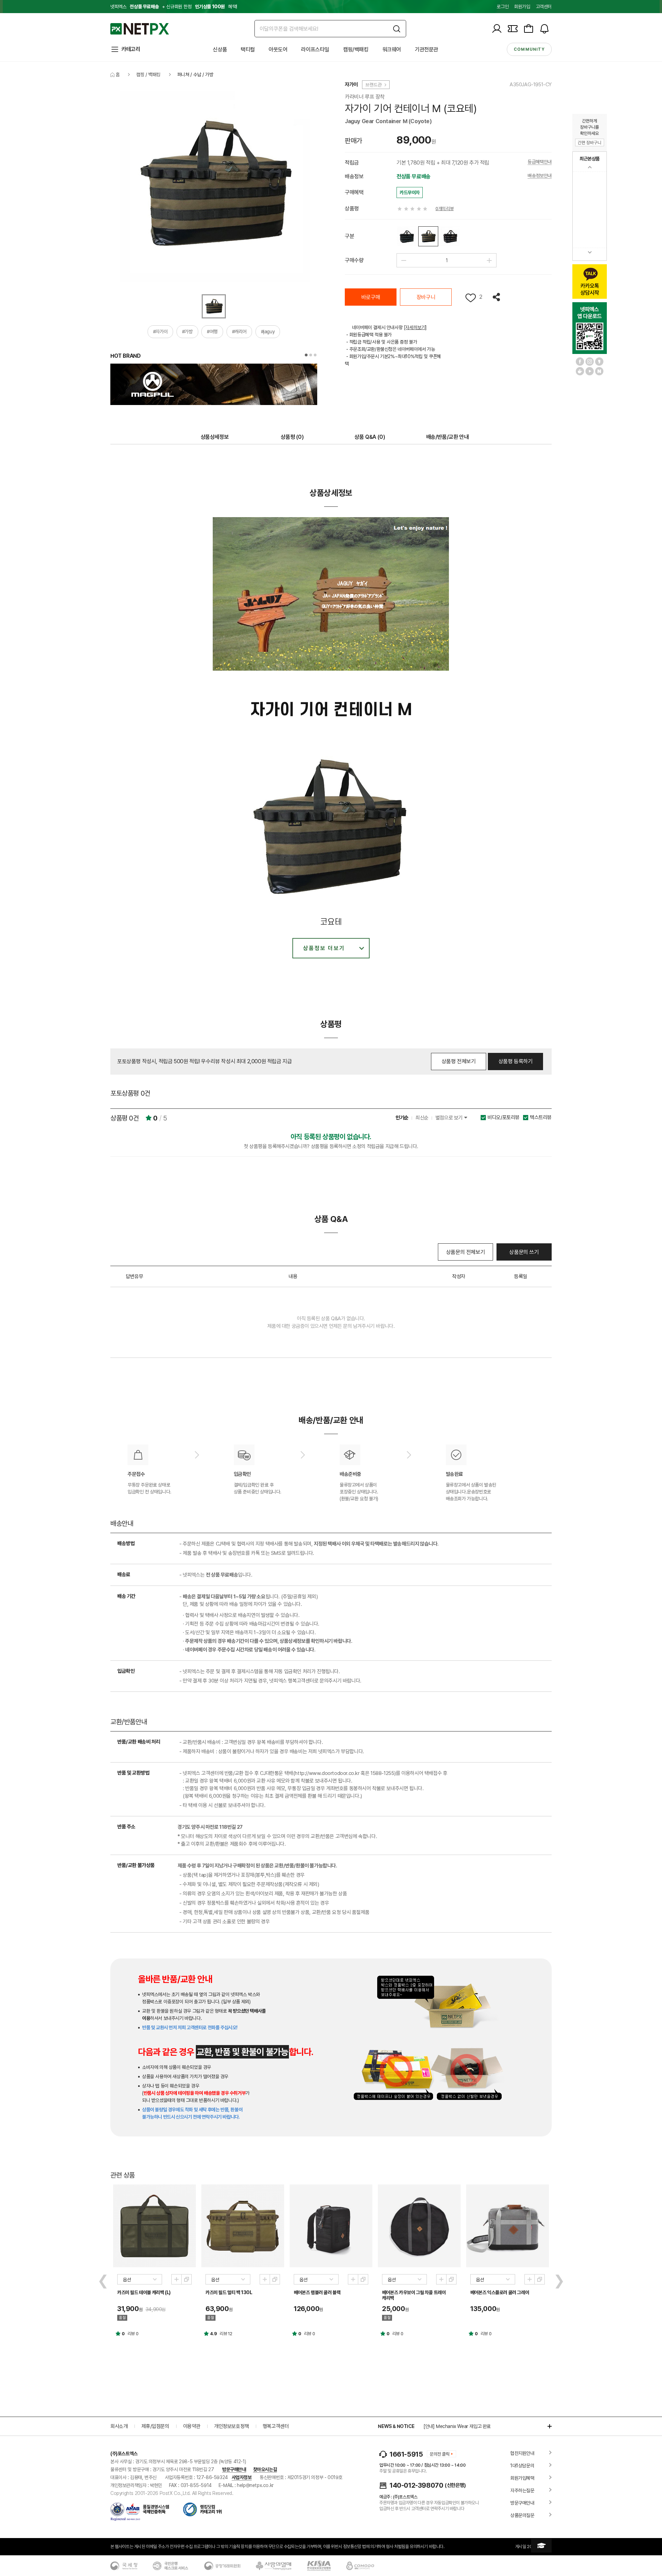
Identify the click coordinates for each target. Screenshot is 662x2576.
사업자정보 (242, 2477)
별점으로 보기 (450, 1118)
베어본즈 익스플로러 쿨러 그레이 (500, 2292)
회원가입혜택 (522, 2478)
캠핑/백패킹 (356, 50)
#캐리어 (239, 332)
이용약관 (192, 2426)
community (529, 49)
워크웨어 (392, 50)
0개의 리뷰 (445, 209)
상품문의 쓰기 (524, 1252)
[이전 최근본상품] (590, 167)
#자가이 (160, 332)
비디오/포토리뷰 (504, 1118)
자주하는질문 (522, 2490)
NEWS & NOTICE (396, 2426)
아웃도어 (278, 50)
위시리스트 (471, 298)
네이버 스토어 (599, 371)
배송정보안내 (540, 176)
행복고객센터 (276, 2426)
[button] (306, 355)
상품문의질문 (522, 2515)
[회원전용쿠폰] (513, 29)
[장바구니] (529, 29)
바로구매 (371, 297)
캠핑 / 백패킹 (148, 75)
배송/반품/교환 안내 (448, 437)
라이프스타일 (315, 50)
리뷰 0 (133, 2334)
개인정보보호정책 (232, 2426)
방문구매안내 (234, 2469)
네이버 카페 (580, 371)
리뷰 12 (226, 2334)
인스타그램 (590, 362)
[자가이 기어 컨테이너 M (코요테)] (428, 236)
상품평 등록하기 (516, 1061)
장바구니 (426, 297)
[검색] (397, 29)
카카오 (599, 362)
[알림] (544, 29)
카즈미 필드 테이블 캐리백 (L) (144, 2292)
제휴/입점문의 (155, 2426)
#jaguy (268, 332)
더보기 (546, 2426)
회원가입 (522, 7)
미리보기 (177, 2279)
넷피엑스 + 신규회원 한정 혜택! (174, 7)
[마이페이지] (497, 29)
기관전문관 (427, 50)
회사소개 (119, 2426)
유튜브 (590, 371)
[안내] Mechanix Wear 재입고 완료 (457, 2426)
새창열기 (187, 2279)
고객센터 (544, 7)
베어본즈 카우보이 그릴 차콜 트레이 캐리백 (414, 2295)
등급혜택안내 (540, 162)
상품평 (292, 437)
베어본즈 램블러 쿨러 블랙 (317, 2292)
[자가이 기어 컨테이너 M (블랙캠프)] (407, 236)
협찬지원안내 (522, 2453)
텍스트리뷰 (541, 1118)
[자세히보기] (415, 327)
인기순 (402, 1118)
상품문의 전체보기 (465, 1252)
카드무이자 (410, 193)
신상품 (220, 50)
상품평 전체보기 (459, 1061)
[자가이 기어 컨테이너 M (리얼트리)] (450, 236)
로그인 (503, 7)
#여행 (212, 332)
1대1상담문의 (522, 2466)
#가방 (187, 332)
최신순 (422, 1118)
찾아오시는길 (265, 2469)
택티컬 (248, 50)
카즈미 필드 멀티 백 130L (229, 2292)
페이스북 (580, 362)
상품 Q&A (370, 437)
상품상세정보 (215, 437)
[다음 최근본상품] (590, 252)
